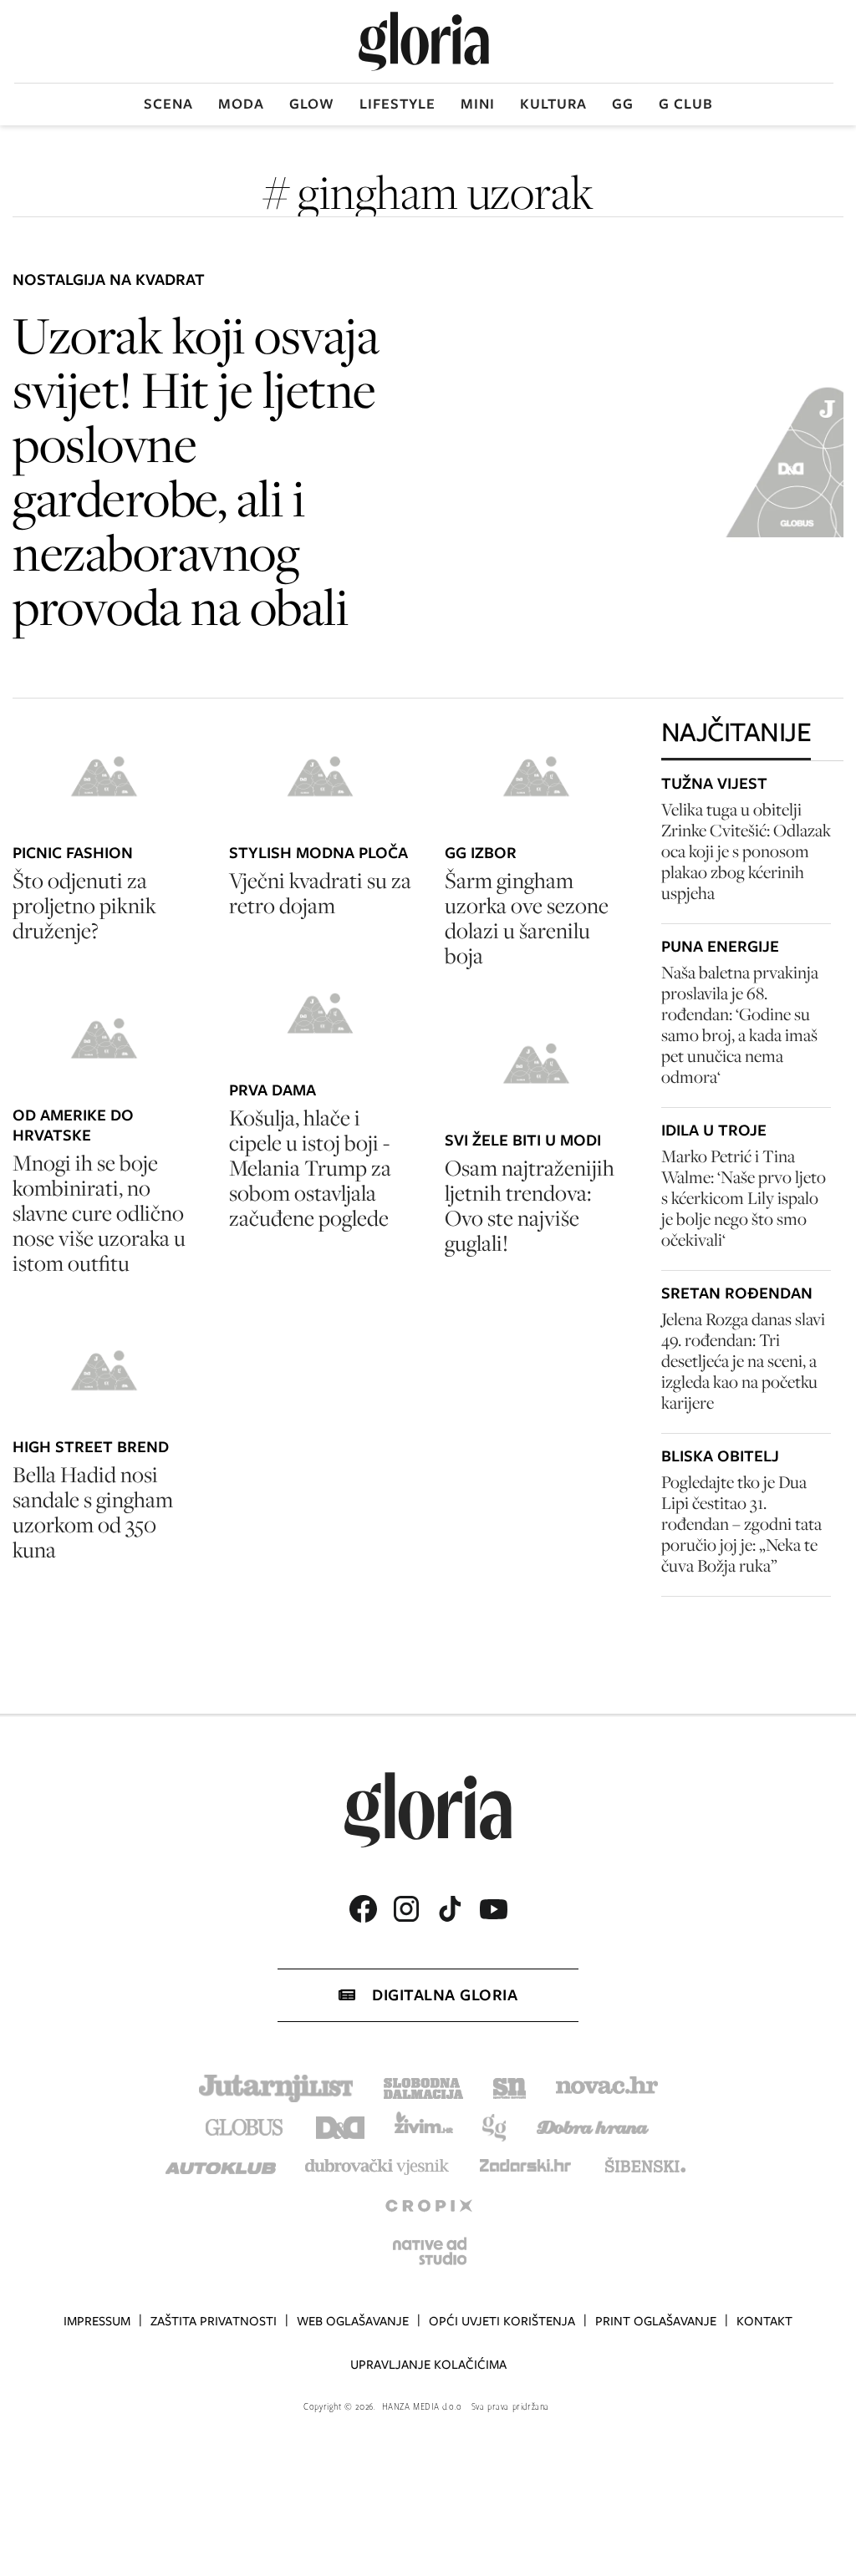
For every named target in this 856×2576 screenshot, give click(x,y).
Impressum (97, 2321)
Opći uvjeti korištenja (502, 2321)
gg (623, 104)
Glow (312, 104)
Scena (168, 104)
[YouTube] (493, 1909)
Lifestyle (397, 104)
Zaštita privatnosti (214, 2321)
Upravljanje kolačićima (428, 2365)
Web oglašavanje (353, 2321)
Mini (478, 104)
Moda (241, 104)
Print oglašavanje (656, 2321)
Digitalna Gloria (445, 1995)
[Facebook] (363, 1909)
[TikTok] (450, 1909)
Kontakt (764, 2321)
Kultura (553, 104)
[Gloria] (424, 41)
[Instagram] (406, 1909)
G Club (686, 104)
